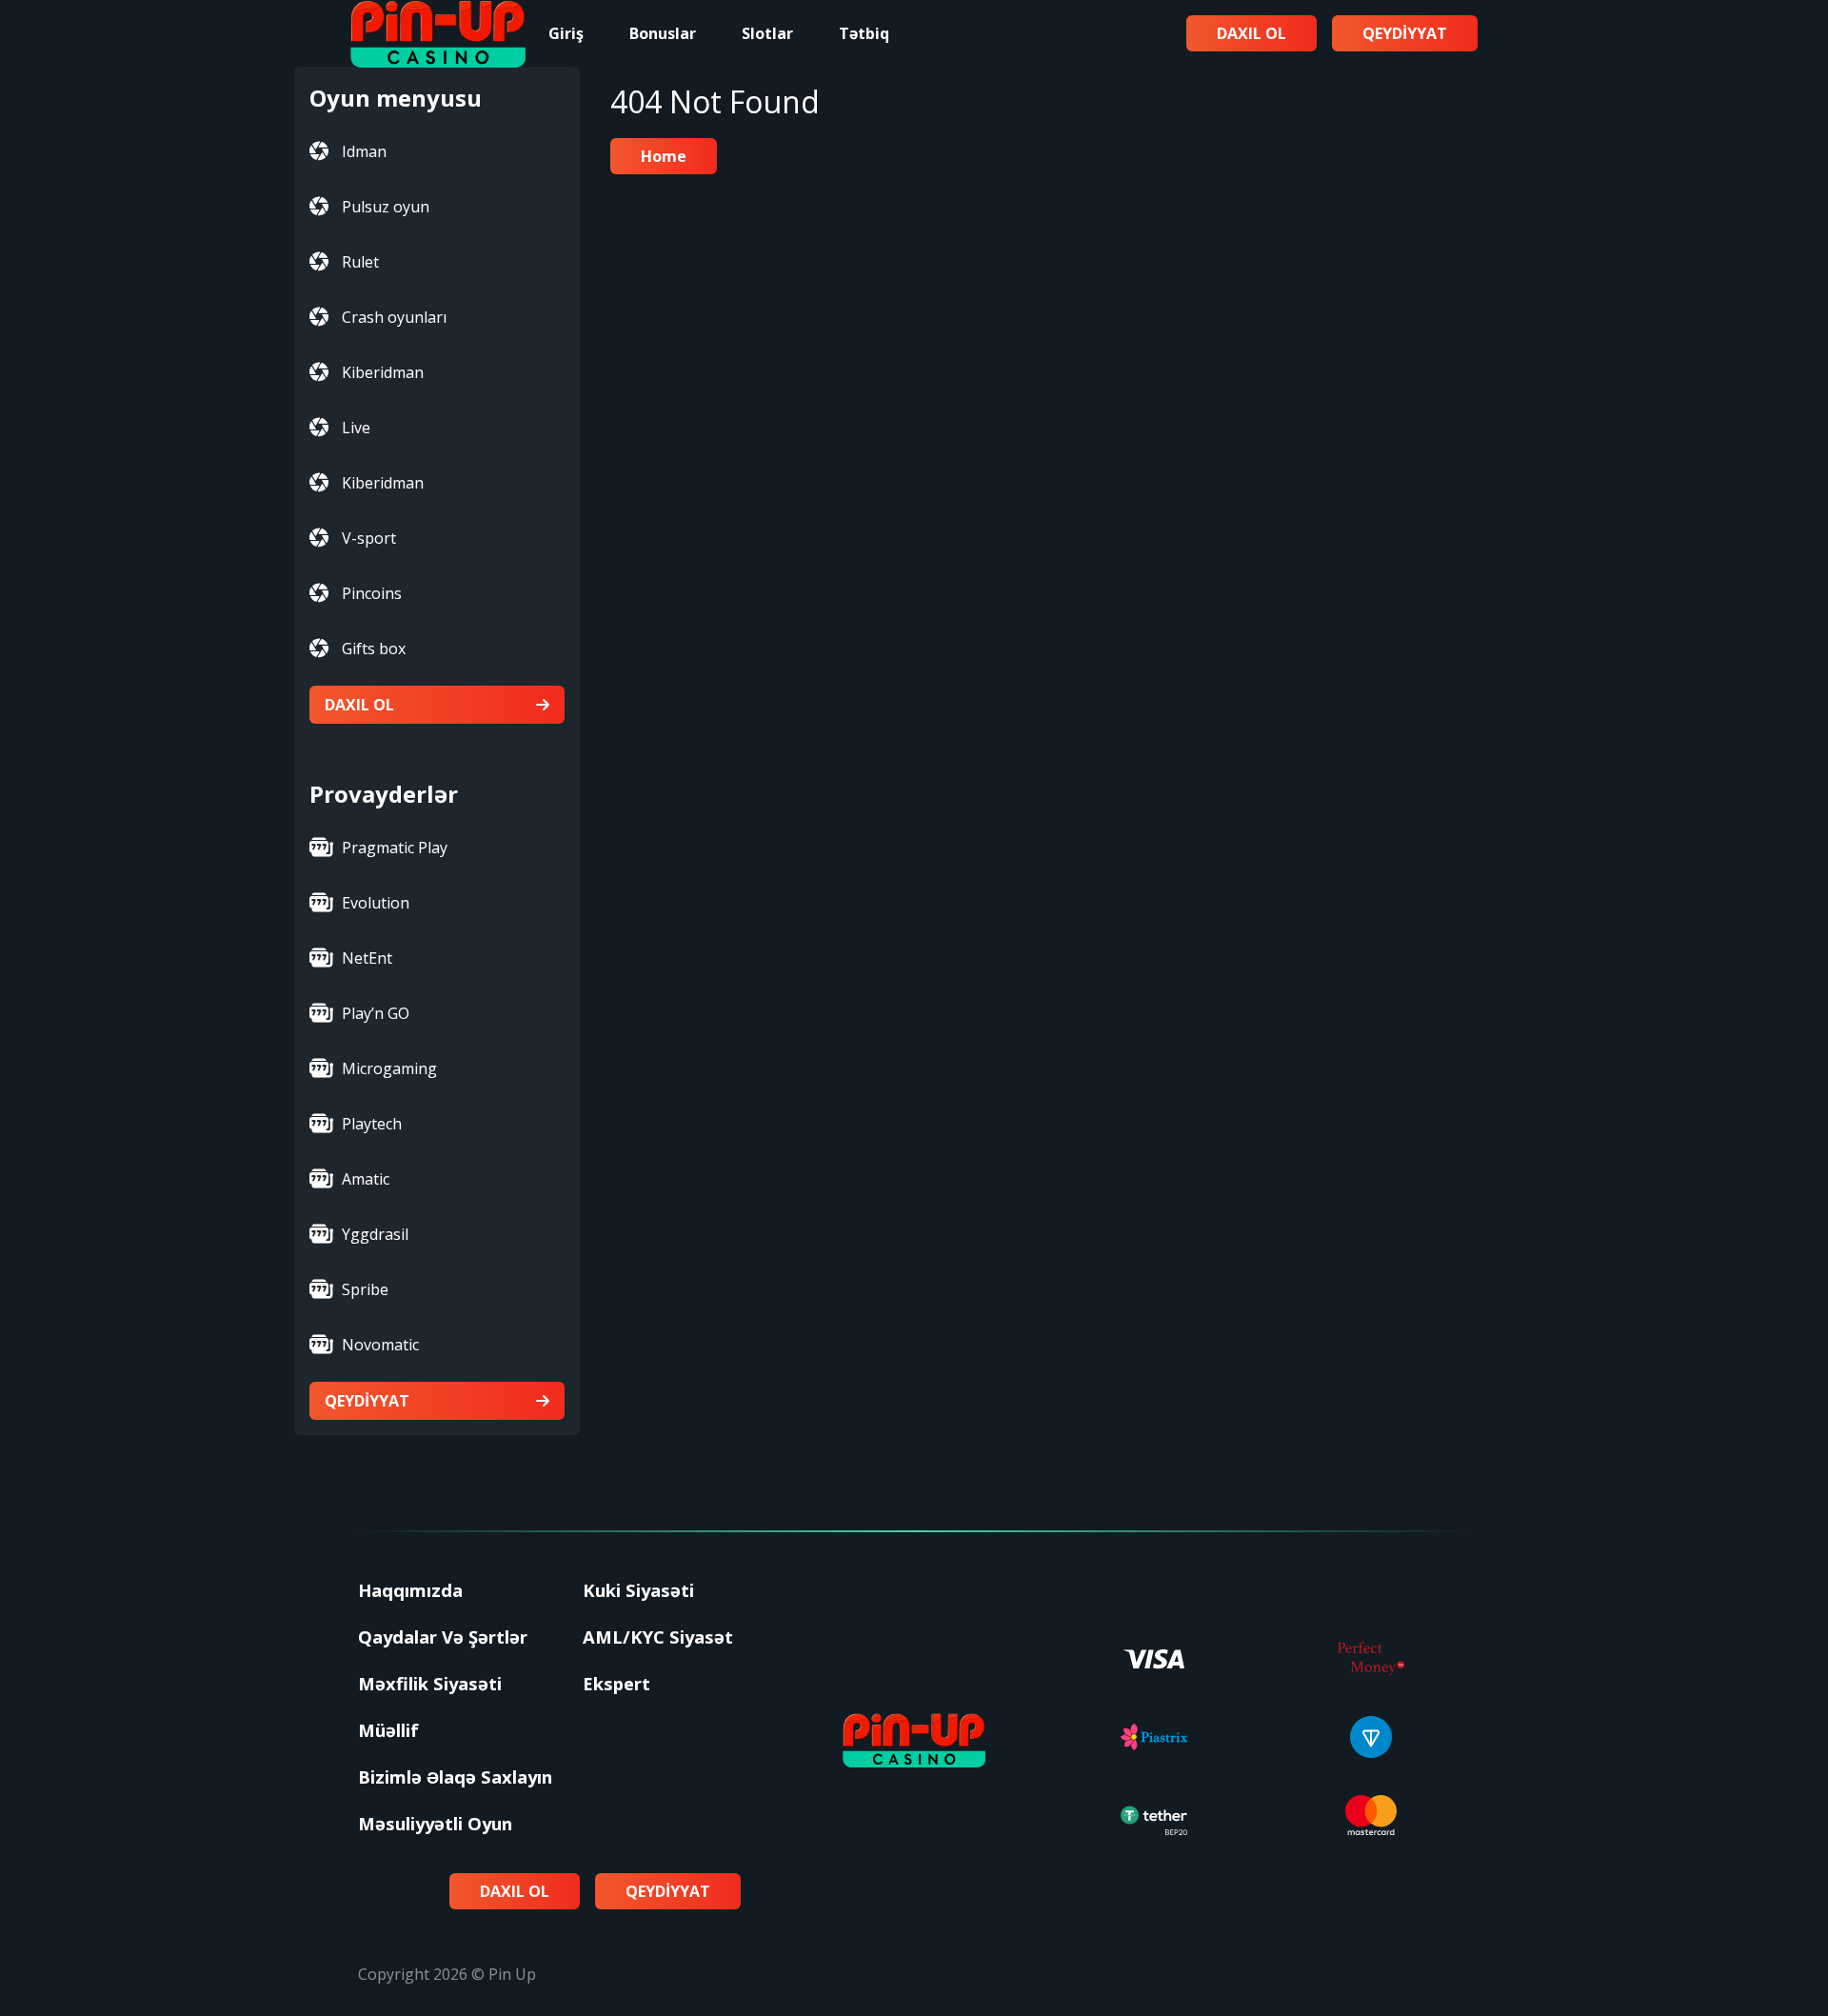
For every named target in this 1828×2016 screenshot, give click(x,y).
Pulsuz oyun (386, 207)
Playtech (372, 1124)
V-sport (369, 538)
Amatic (366, 1179)
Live (356, 428)
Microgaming (389, 1068)
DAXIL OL (359, 705)
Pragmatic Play (395, 848)
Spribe (365, 1289)
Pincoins (372, 593)
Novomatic (380, 1345)
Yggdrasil (375, 1234)
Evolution (376, 903)
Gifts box (374, 649)
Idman (364, 151)
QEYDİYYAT (367, 1401)
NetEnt (367, 958)
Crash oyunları (394, 317)
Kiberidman (383, 372)
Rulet (360, 262)
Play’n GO (376, 1013)
